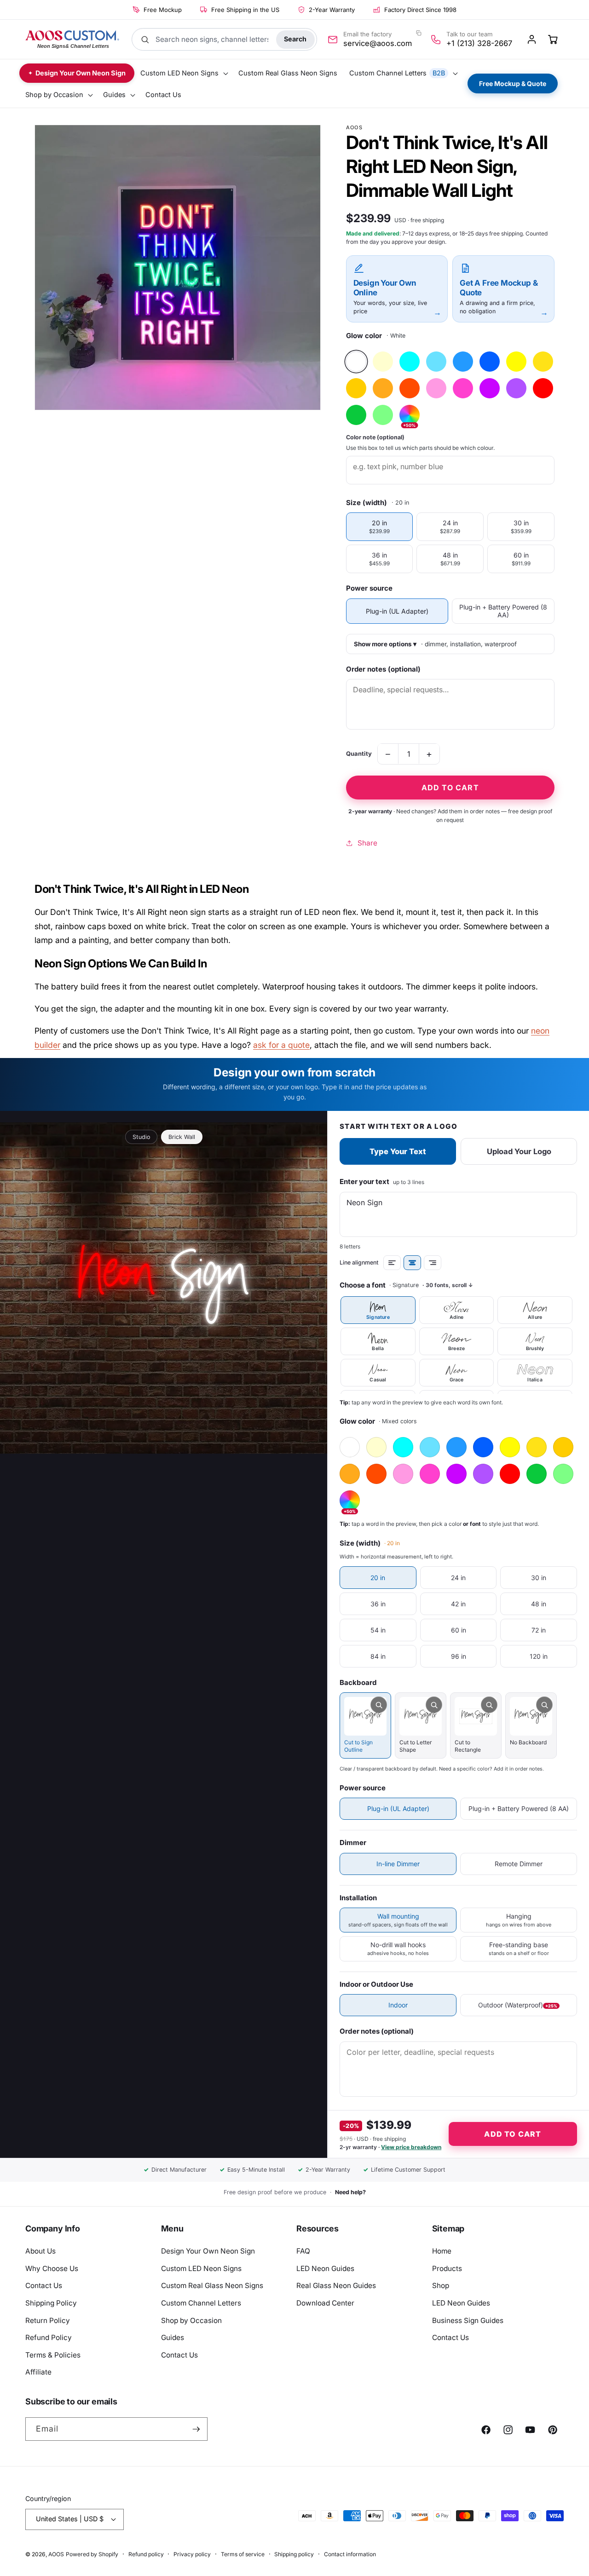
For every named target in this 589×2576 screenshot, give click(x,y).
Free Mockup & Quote (513, 83)
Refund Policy (49, 2337)
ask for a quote (281, 1045)
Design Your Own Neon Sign (208, 2251)
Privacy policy (192, 2554)
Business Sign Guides (468, 2320)
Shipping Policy (51, 2303)
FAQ (303, 2251)
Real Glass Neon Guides (336, 2286)
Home (442, 2251)
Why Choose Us (52, 2268)
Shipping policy (294, 2554)
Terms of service (243, 2554)
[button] (183, 73)
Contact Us (44, 2286)
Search (295, 39)
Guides (173, 2337)
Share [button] (367, 842)
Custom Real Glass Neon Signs (212, 2286)
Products (447, 2268)
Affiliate (38, 2372)
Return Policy (48, 2320)
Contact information (350, 2554)
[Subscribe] (196, 2429)
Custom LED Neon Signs (201, 2268)
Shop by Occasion (191, 2320)
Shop (441, 2286)
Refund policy (146, 2554)
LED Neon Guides (325, 2268)
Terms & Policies (53, 2355)
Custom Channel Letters (201, 2303)
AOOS (56, 2554)
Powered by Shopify (92, 2554)
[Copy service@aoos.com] (418, 33)
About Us (40, 2251)
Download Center (325, 2303)
